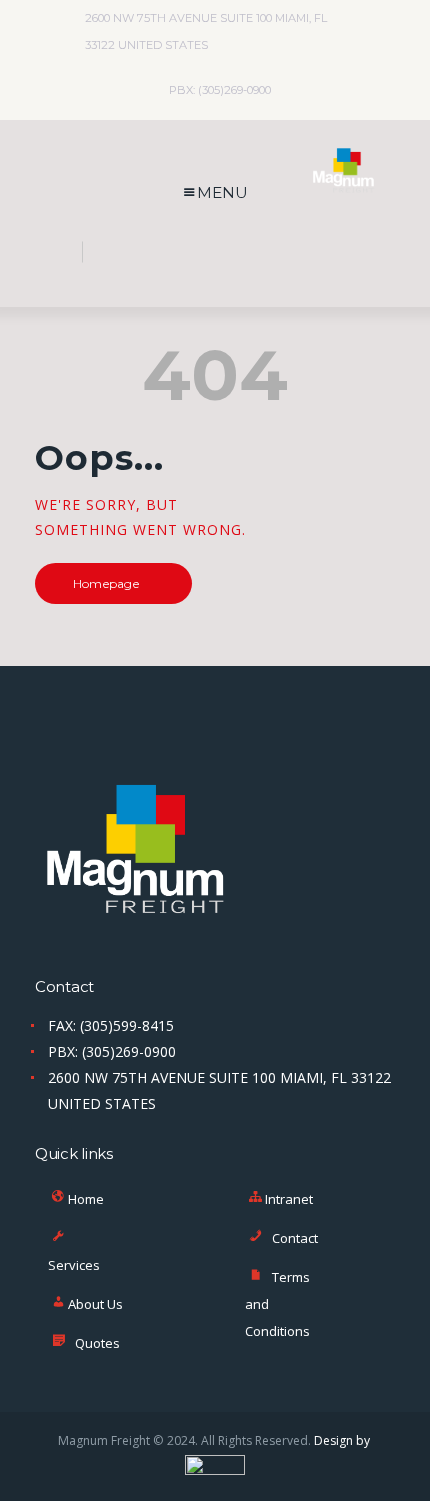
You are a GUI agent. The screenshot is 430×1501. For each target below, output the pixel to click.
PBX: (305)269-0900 (112, 1051)
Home (86, 1199)
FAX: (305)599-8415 (111, 1025)
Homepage (106, 583)
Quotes (97, 1343)
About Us (95, 1304)
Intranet (289, 1199)
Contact (295, 1238)
